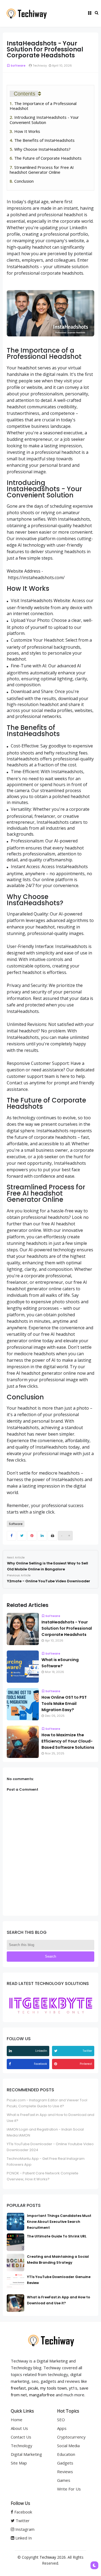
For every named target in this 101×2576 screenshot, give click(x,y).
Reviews (65, 2472)
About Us (19, 2428)
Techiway (48, 2557)
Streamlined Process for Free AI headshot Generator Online (42, 170)
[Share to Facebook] (11, 1536)
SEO (61, 2420)
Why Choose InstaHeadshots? (42, 149)
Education (66, 2454)
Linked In (23, 2538)
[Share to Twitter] (22, 1536)
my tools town (53, 2388)
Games (64, 2480)
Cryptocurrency (71, 2437)
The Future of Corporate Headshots (48, 158)
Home (17, 2420)
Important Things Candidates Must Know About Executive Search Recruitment (59, 2222)
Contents (25, 94)
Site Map (19, 2463)
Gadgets (65, 2463)
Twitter (22, 2521)
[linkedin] (11, 2051)
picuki (33, 2388)
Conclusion (24, 181)
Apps (62, 2428)
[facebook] (11, 2064)
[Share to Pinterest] (32, 1536)
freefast (18, 2388)
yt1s (73, 2388)
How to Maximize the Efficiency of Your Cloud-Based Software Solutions (68, 1741)
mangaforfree (42, 2395)
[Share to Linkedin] (42, 1536)
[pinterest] (56, 2064)
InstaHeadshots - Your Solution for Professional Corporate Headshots (67, 1628)
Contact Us (21, 2437)
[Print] (52, 1536)
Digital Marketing (26, 2454)
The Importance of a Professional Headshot (43, 106)
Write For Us (69, 2489)
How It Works (27, 131)
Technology (22, 2446)
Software (18, 65)
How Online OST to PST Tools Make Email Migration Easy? (64, 1704)
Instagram (24, 2529)
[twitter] (56, 2051)
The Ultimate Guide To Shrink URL (57, 2236)
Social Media (68, 2446)
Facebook (23, 2512)
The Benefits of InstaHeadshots (44, 140)
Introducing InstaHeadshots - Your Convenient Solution (44, 120)
